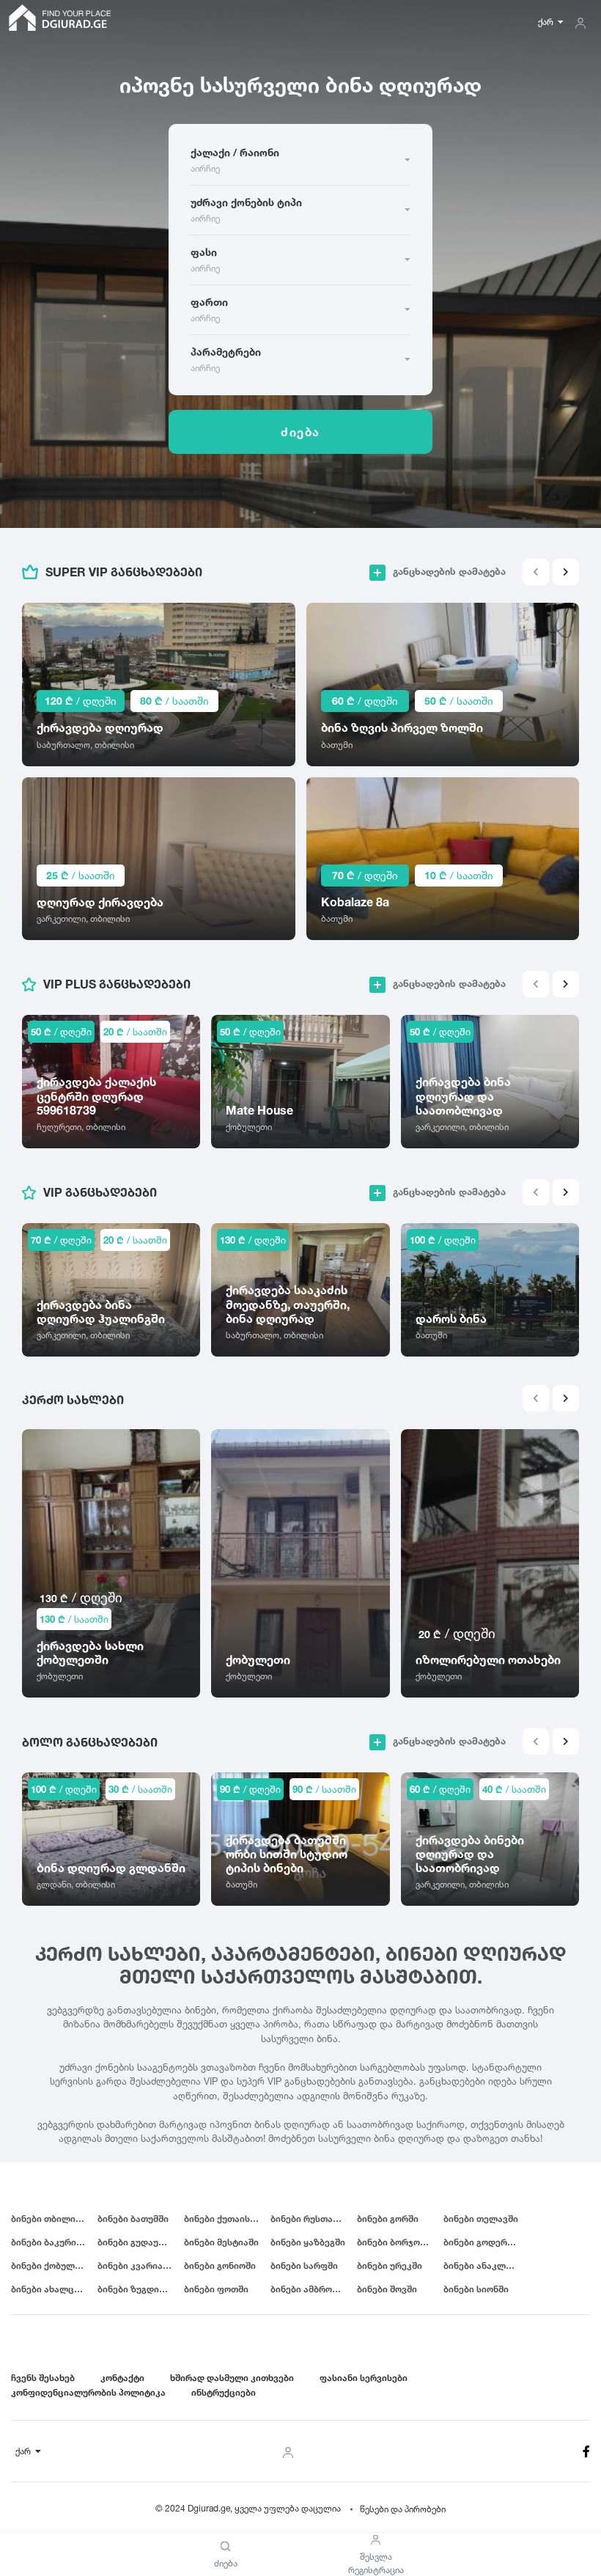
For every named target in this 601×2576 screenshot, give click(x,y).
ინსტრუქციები (224, 2392)
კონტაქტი (122, 2378)
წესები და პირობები (403, 2509)
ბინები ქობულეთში (54, 2265)
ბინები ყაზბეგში (308, 2242)
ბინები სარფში (304, 2265)
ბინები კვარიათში (139, 2265)
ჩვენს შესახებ (43, 2378)
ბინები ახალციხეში (54, 2289)
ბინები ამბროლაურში (314, 2289)
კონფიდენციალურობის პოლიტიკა (88, 2392)
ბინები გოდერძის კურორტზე (487, 2242)
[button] (566, 572)
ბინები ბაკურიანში (54, 2242)
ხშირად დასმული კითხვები (232, 2378)
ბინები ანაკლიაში (485, 2265)
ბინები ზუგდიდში (137, 2289)
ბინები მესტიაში (221, 2242)
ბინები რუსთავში (309, 2219)
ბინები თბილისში (51, 2219)
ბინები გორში (388, 2219)
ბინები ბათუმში (133, 2219)
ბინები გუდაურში (136, 2242)
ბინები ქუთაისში (222, 2219)
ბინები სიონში (476, 2289)
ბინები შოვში (387, 2289)
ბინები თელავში (481, 2219)
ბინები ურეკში (390, 2265)
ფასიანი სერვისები (364, 2378)
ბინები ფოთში (216, 2289)
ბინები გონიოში (220, 2265)
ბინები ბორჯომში (396, 2242)
